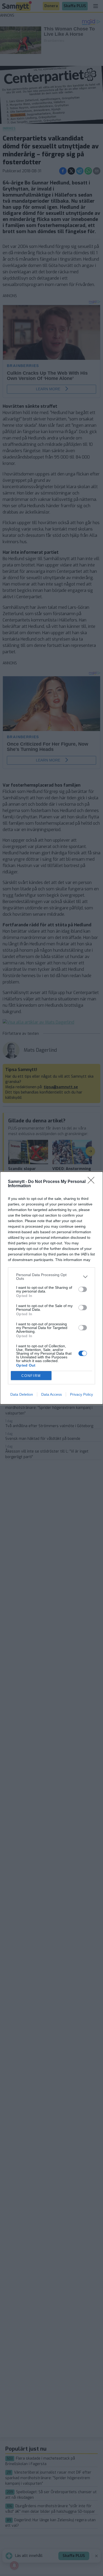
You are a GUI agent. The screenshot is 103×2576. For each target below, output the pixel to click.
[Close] (93, 1182)
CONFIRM (31, 1376)
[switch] (83, 1289)
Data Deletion (22, 1394)
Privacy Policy (81, 1394)
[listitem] (51, 1277)
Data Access (51, 1394)
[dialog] (51, 1288)
